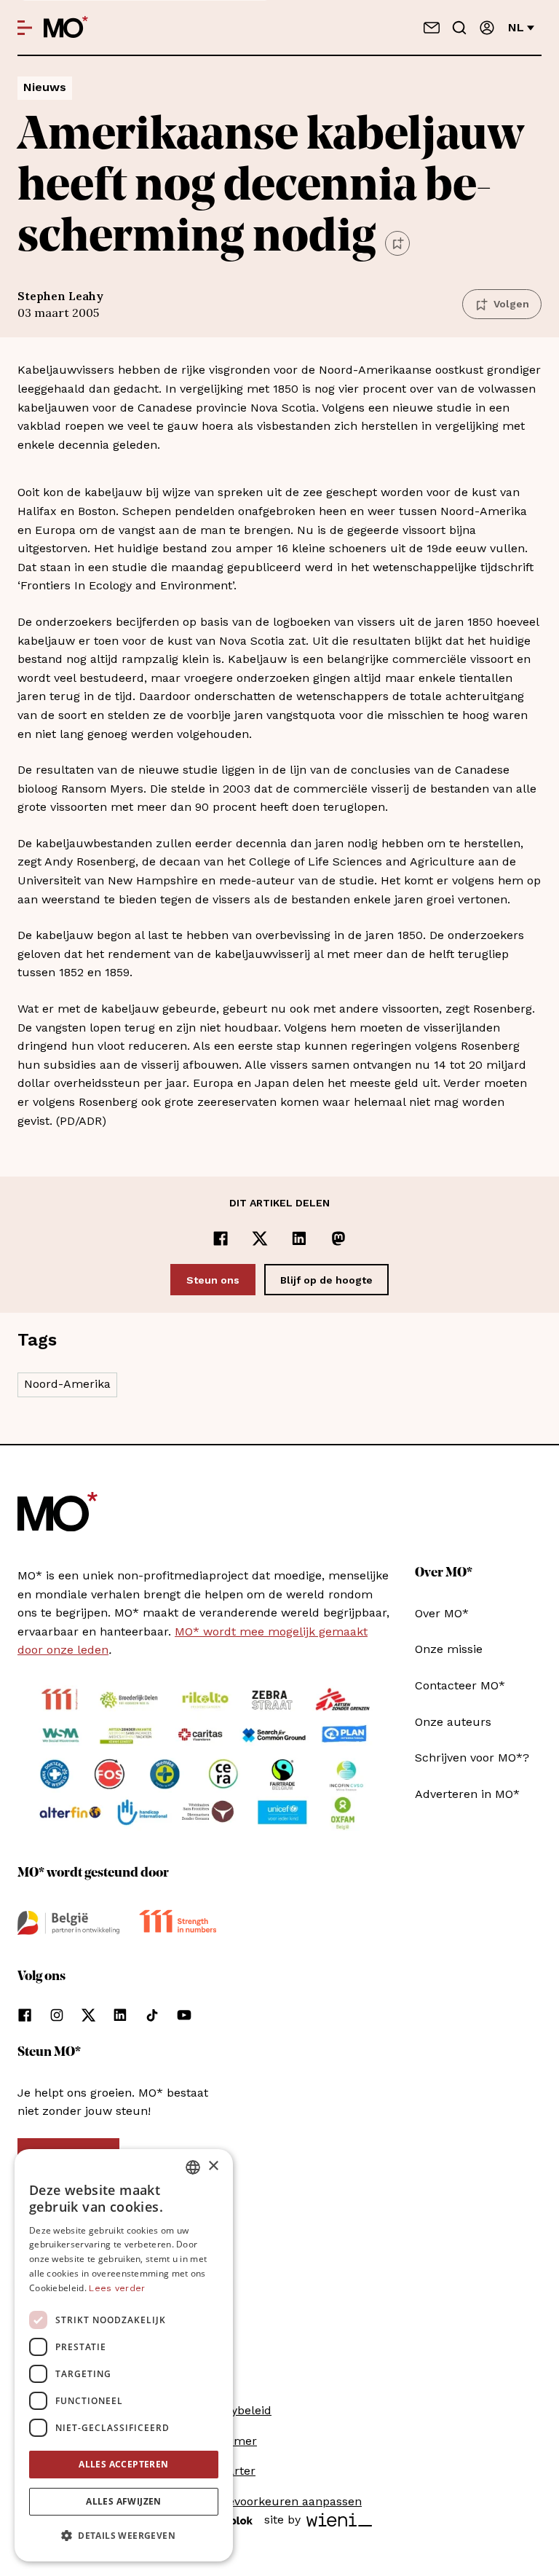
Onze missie (449, 1649)
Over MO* (442, 1613)
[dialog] (124, 2355)
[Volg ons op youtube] (184, 2015)
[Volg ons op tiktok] (152, 2015)
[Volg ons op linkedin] (120, 2015)
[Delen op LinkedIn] (299, 1238)
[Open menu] (25, 28)
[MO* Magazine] (66, 28)
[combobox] (193, 2167)
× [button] (213, 2166)
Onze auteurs (453, 1722)
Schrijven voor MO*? (472, 1758)
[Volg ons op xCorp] (88, 2015)
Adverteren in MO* (467, 1794)
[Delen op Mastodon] (338, 1238)
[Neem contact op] (432, 28)
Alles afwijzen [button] (124, 2501)
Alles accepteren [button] (123, 2464)
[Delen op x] (260, 1238)
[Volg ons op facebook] (25, 2015)
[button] (124, 2536)
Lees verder (117, 2288)
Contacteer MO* (460, 1685)
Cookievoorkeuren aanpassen (279, 2501)
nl (516, 27)
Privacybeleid (234, 2410)
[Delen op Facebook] (221, 1238)
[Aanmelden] (487, 28)
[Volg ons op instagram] (57, 2015)
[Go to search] (459, 28)
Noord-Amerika (67, 1384)
